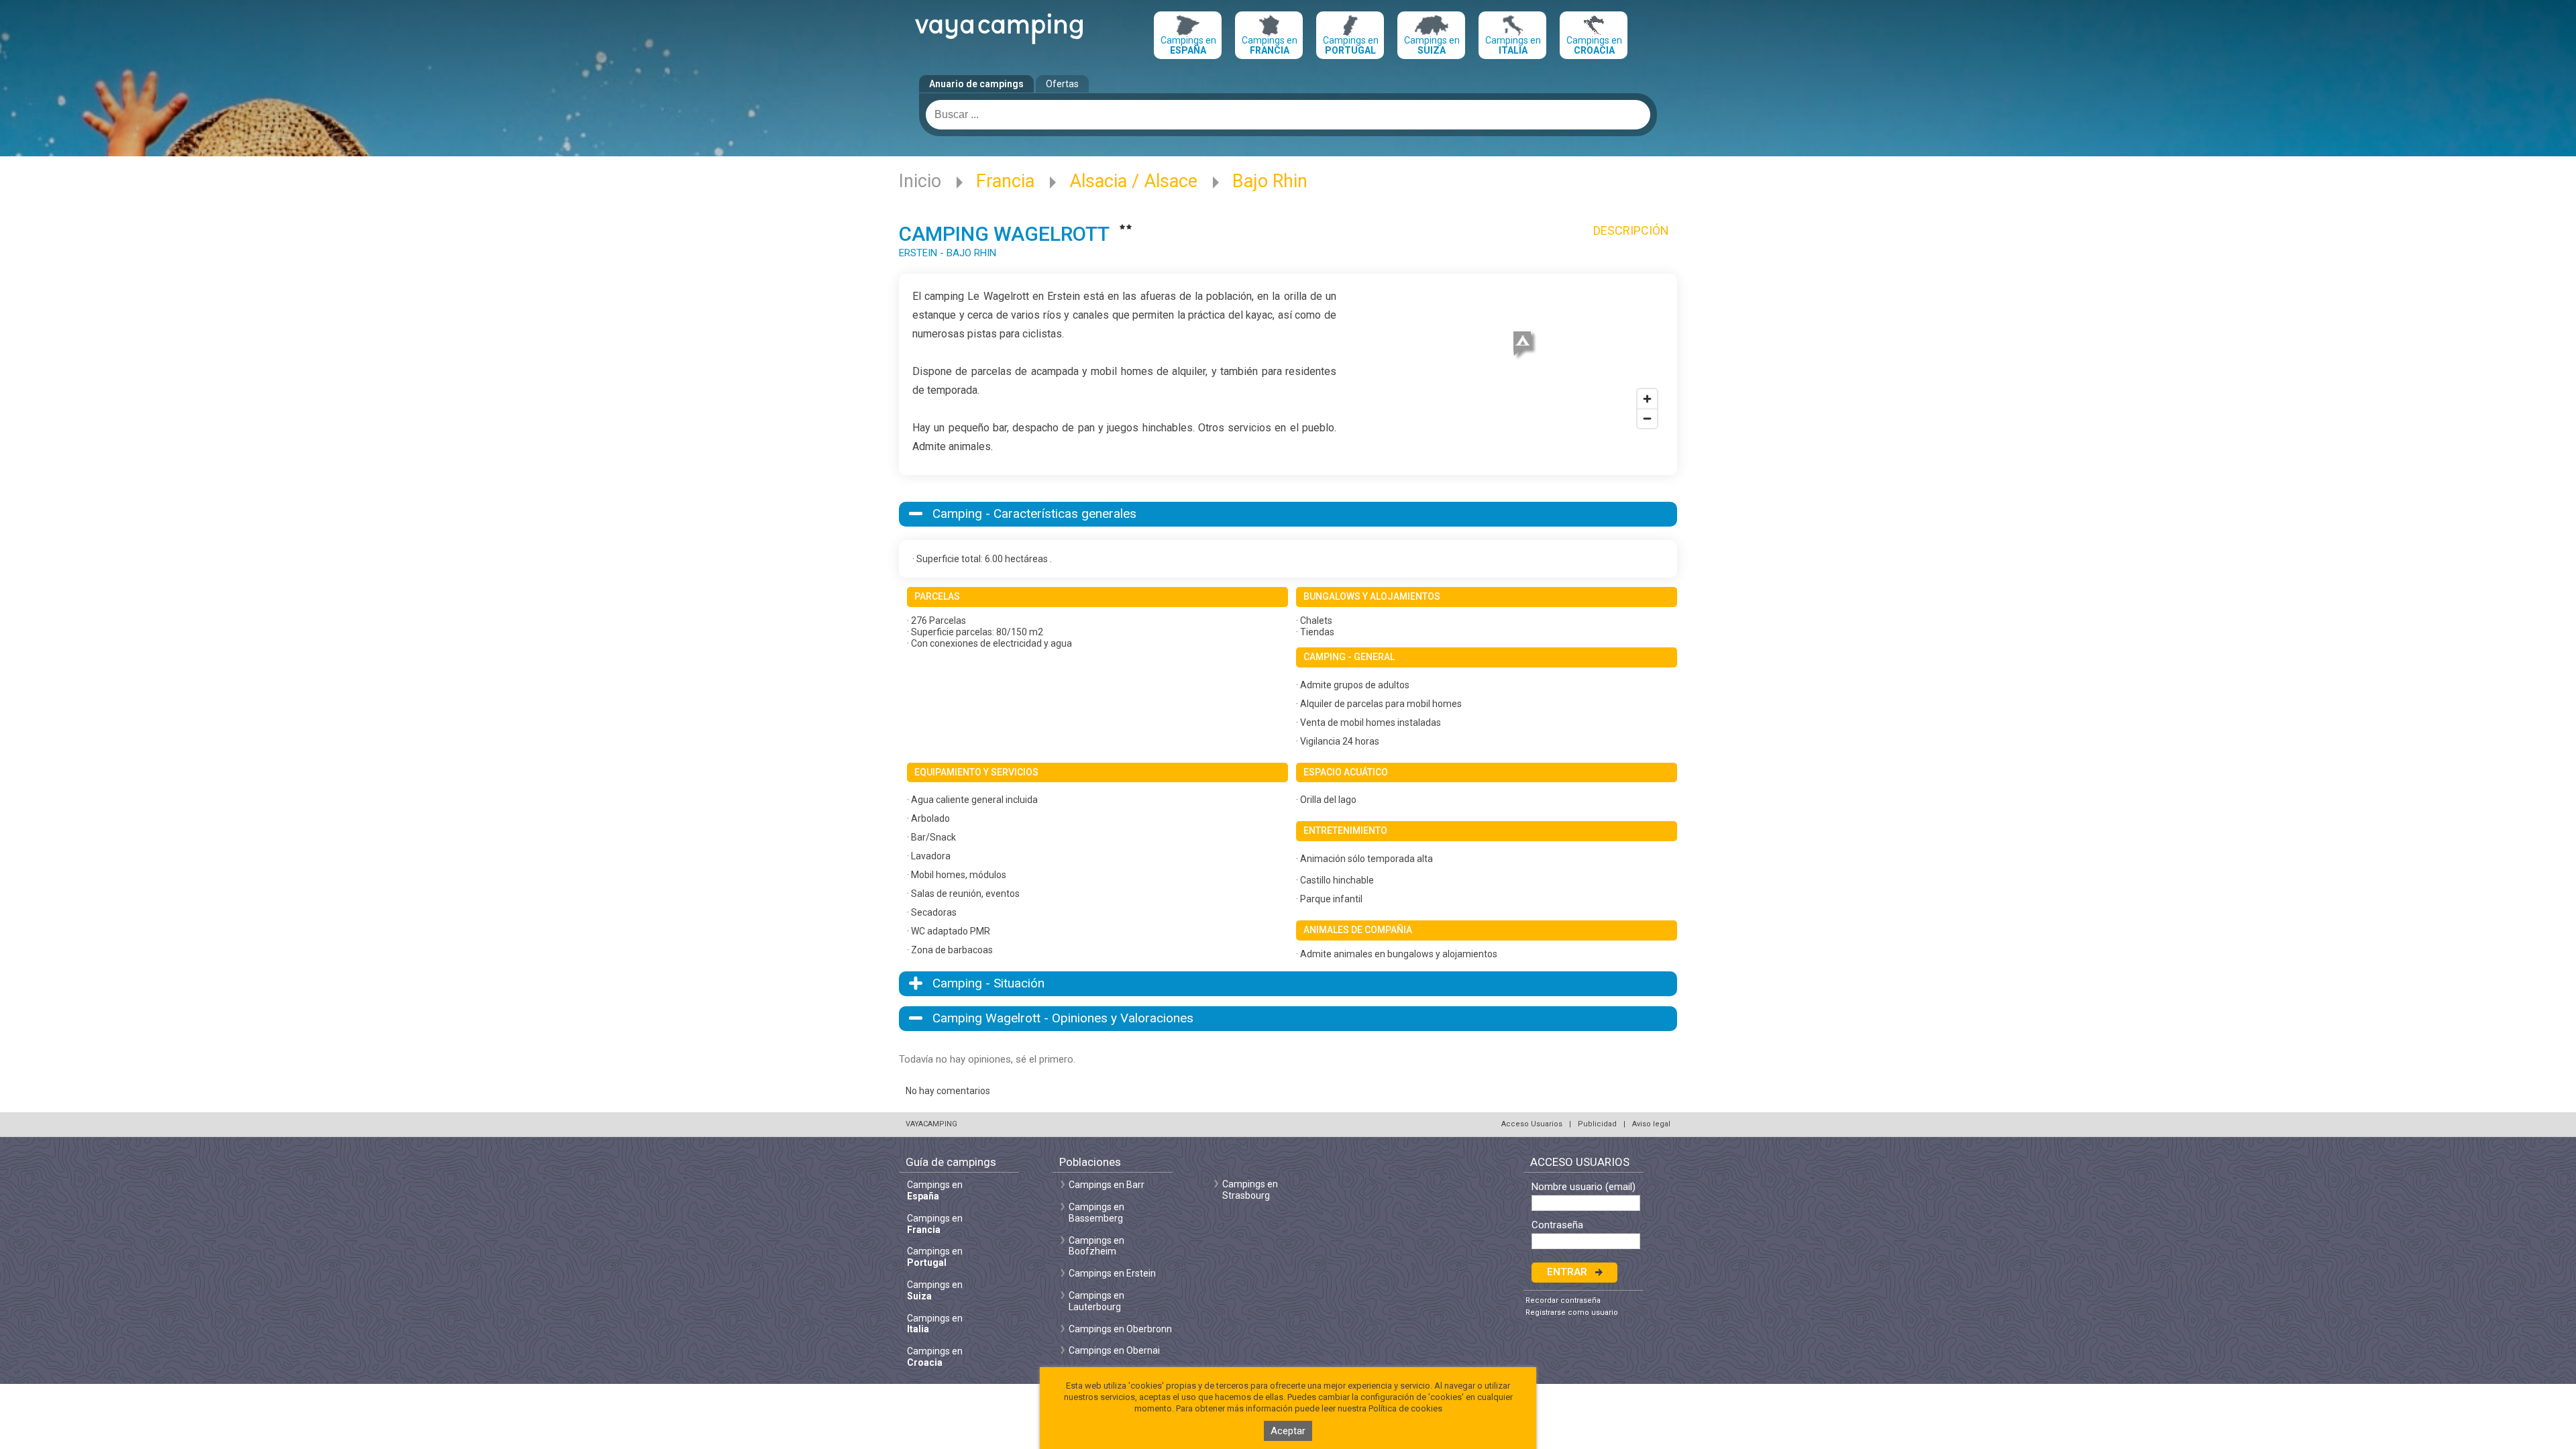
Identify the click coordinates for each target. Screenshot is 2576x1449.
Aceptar (1288, 1431)
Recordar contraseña (1563, 1300)
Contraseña (1557, 1225)
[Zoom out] (1647, 418)
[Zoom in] (1647, 399)
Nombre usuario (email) (1584, 1187)
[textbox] (1288, 115)
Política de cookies (1405, 1408)
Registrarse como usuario (1572, 1312)
